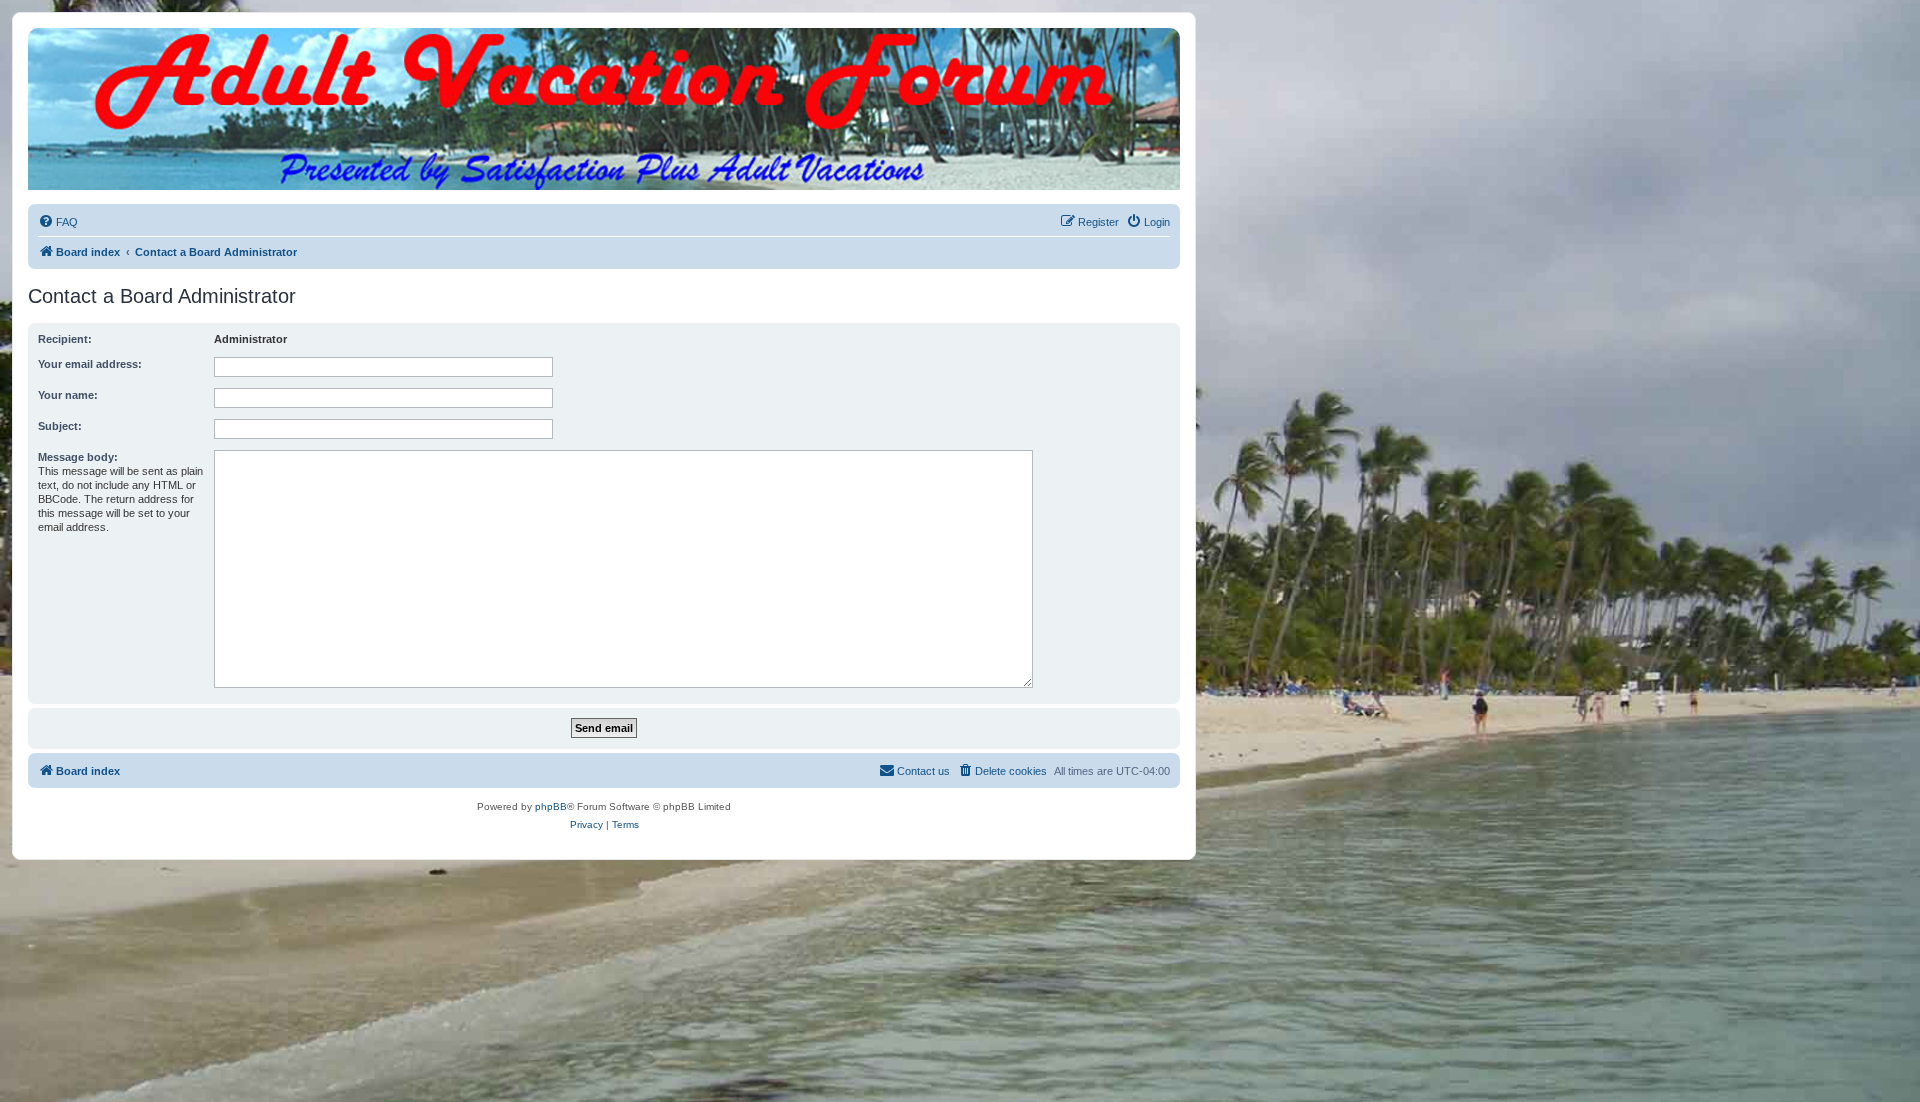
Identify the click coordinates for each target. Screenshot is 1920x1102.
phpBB (551, 806)
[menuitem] (58, 222)
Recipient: (65, 339)
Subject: (60, 426)
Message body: (78, 457)
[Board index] (604, 48)
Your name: (68, 395)
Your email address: (90, 364)
